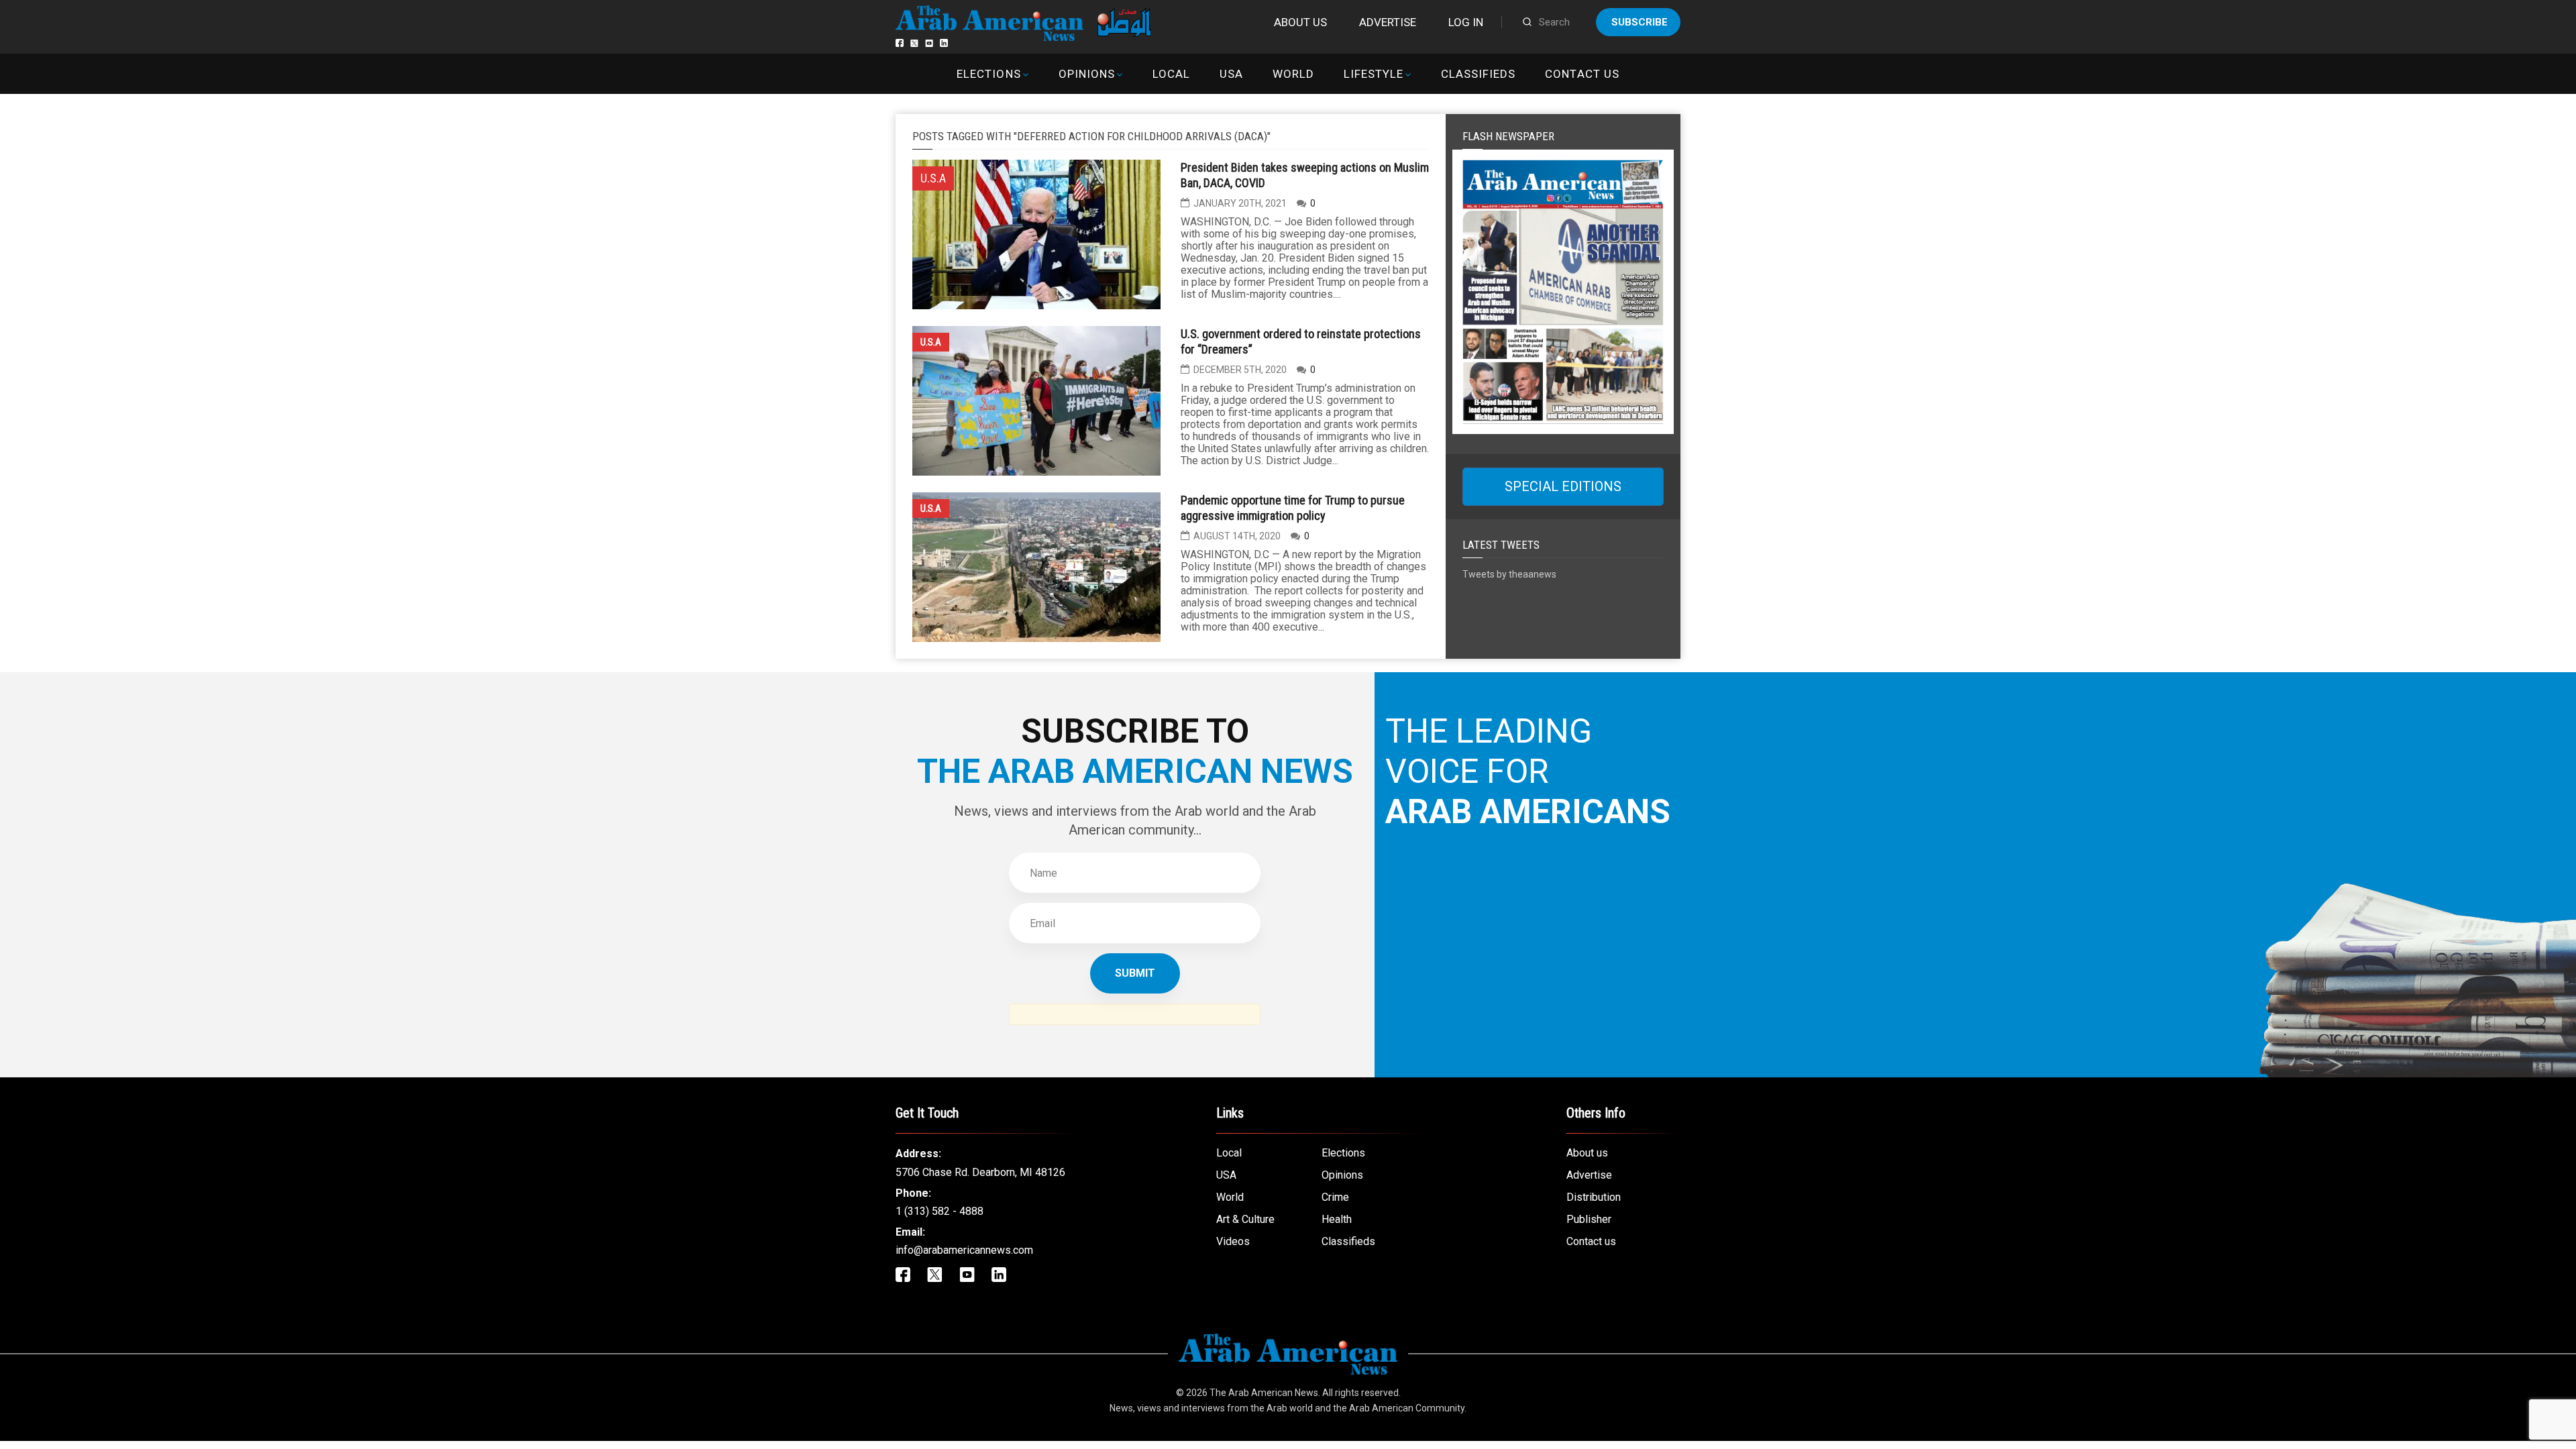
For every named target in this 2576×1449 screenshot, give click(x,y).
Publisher (1589, 1219)
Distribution (1594, 1197)
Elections (988, 74)
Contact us (1582, 74)
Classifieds (1478, 74)
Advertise (1388, 22)
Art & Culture (1245, 1219)
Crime (1335, 1197)
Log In (1466, 22)
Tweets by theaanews (1509, 574)
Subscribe (1640, 22)
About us (1300, 22)
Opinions (1087, 74)
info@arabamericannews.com (964, 1250)
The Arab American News (1264, 1393)
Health (1337, 1219)
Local (1171, 74)
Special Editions (1563, 486)
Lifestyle (1374, 74)
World (1293, 74)
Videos (1233, 1241)
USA (1231, 74)
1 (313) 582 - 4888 (940, 1211)
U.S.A (931, 342)
